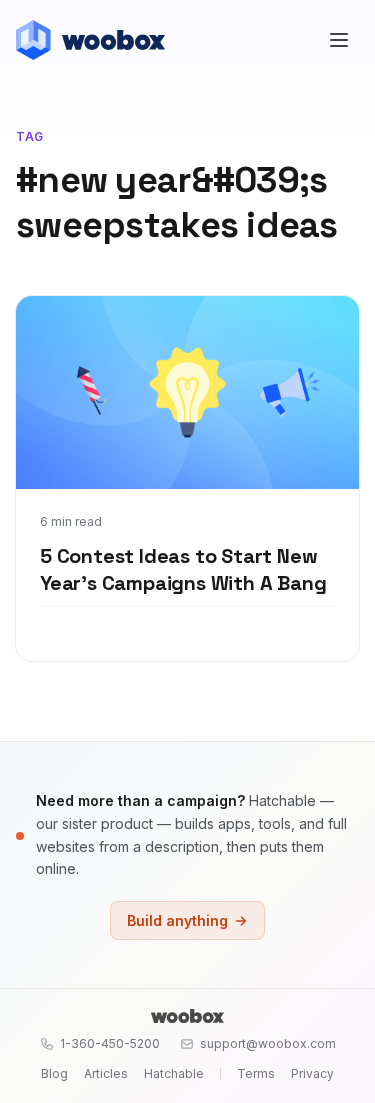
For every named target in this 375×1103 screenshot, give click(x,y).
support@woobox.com (268, 1043)
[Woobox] (187, 1016)
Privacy (312, 1073)
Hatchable (174, 1073)
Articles (106, 1073)
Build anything (177, 920)
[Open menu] (339, 40)
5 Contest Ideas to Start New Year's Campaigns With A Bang (183, 570)
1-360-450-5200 (110, 1043)
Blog (54, 1073)
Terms (256, 1073)
